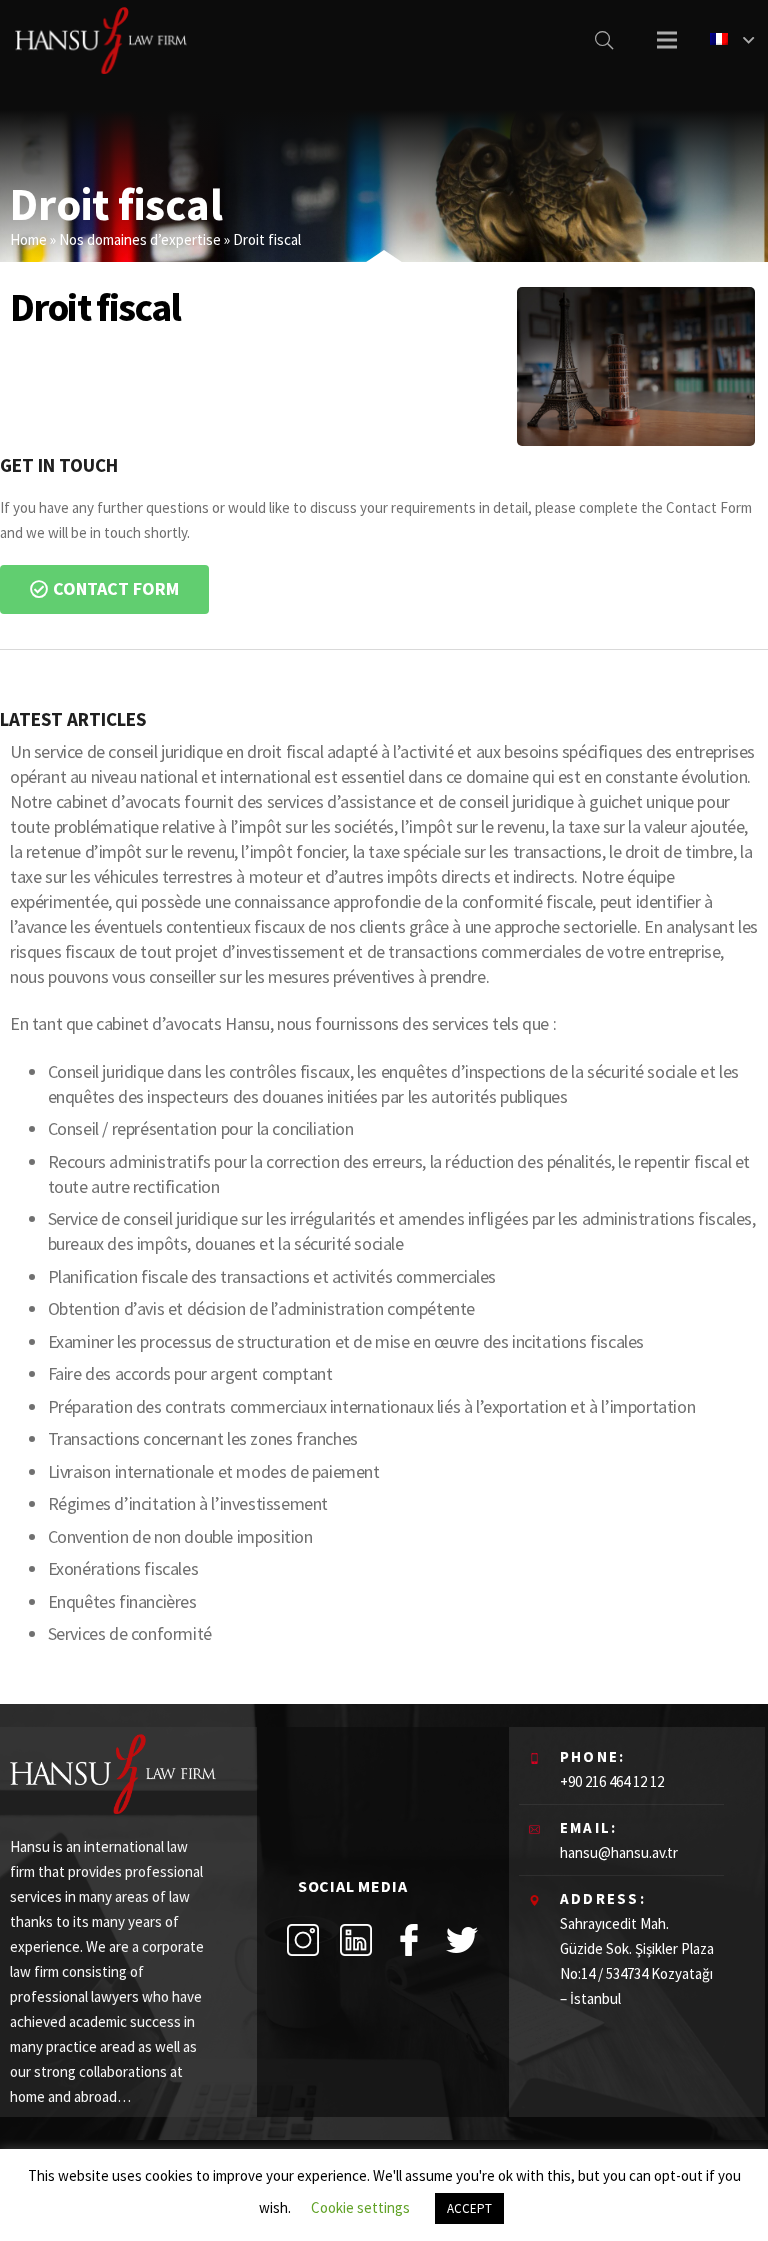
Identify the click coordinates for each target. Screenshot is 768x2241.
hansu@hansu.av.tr (619, 1852)
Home (28, 239)
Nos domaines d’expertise (140, 239)
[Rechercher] (604, 40)
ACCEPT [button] (469, 2208)
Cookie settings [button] (360, 2207)
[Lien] (101, 40)
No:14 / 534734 (604, 1973)
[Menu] (667, 40)
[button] (104, 589)
